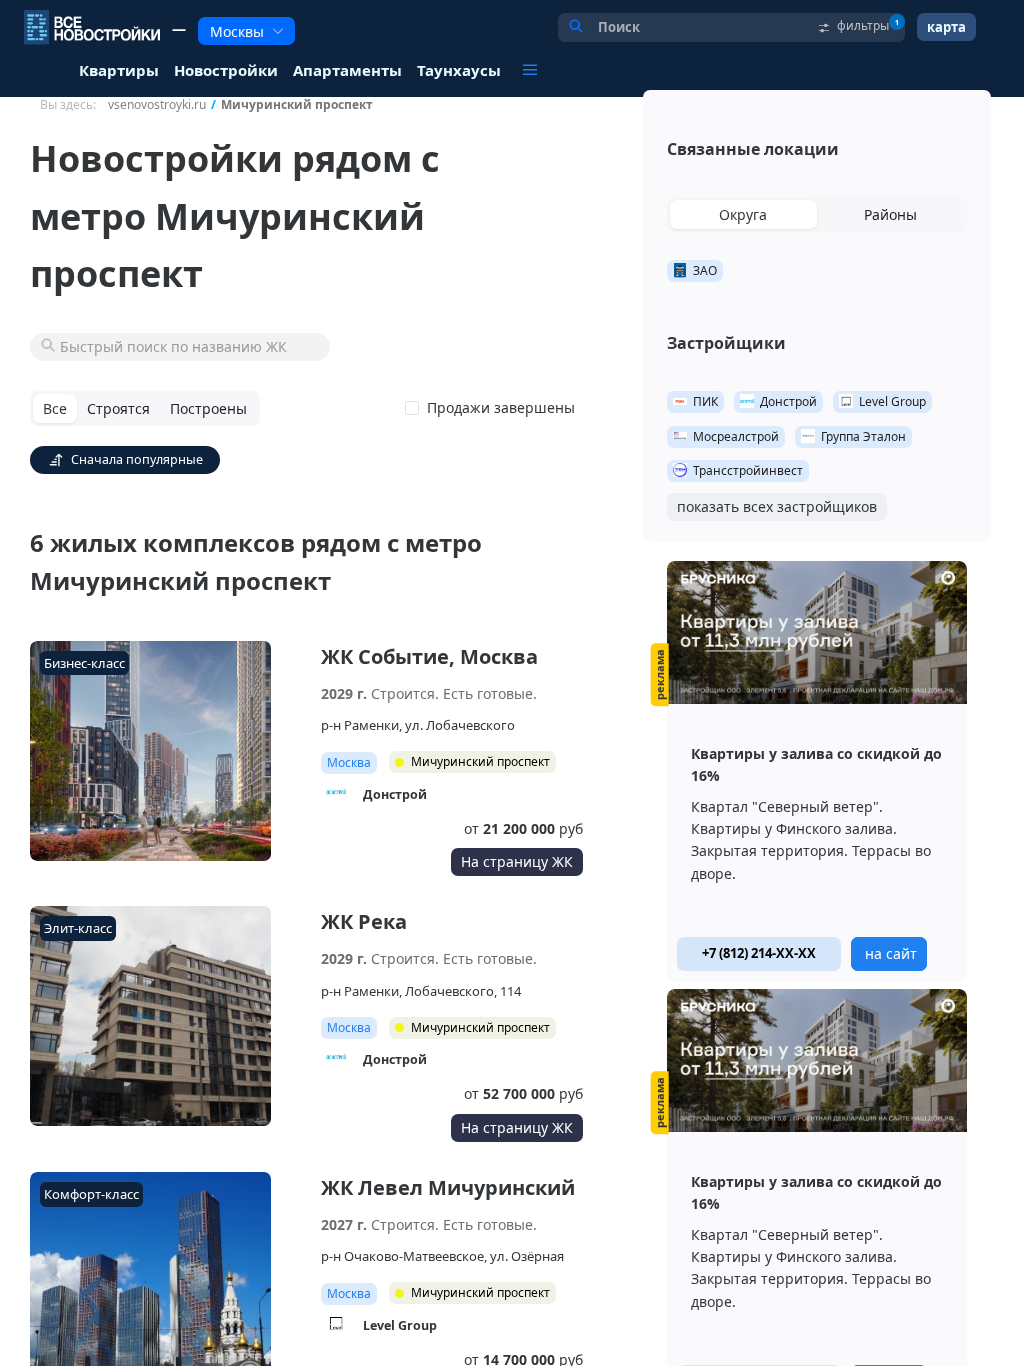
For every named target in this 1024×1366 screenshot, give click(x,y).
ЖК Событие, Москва (429, 656)
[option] (817, 771)
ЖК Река (364, 921)
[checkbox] (494, 408)
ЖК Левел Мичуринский (448, 1187)
